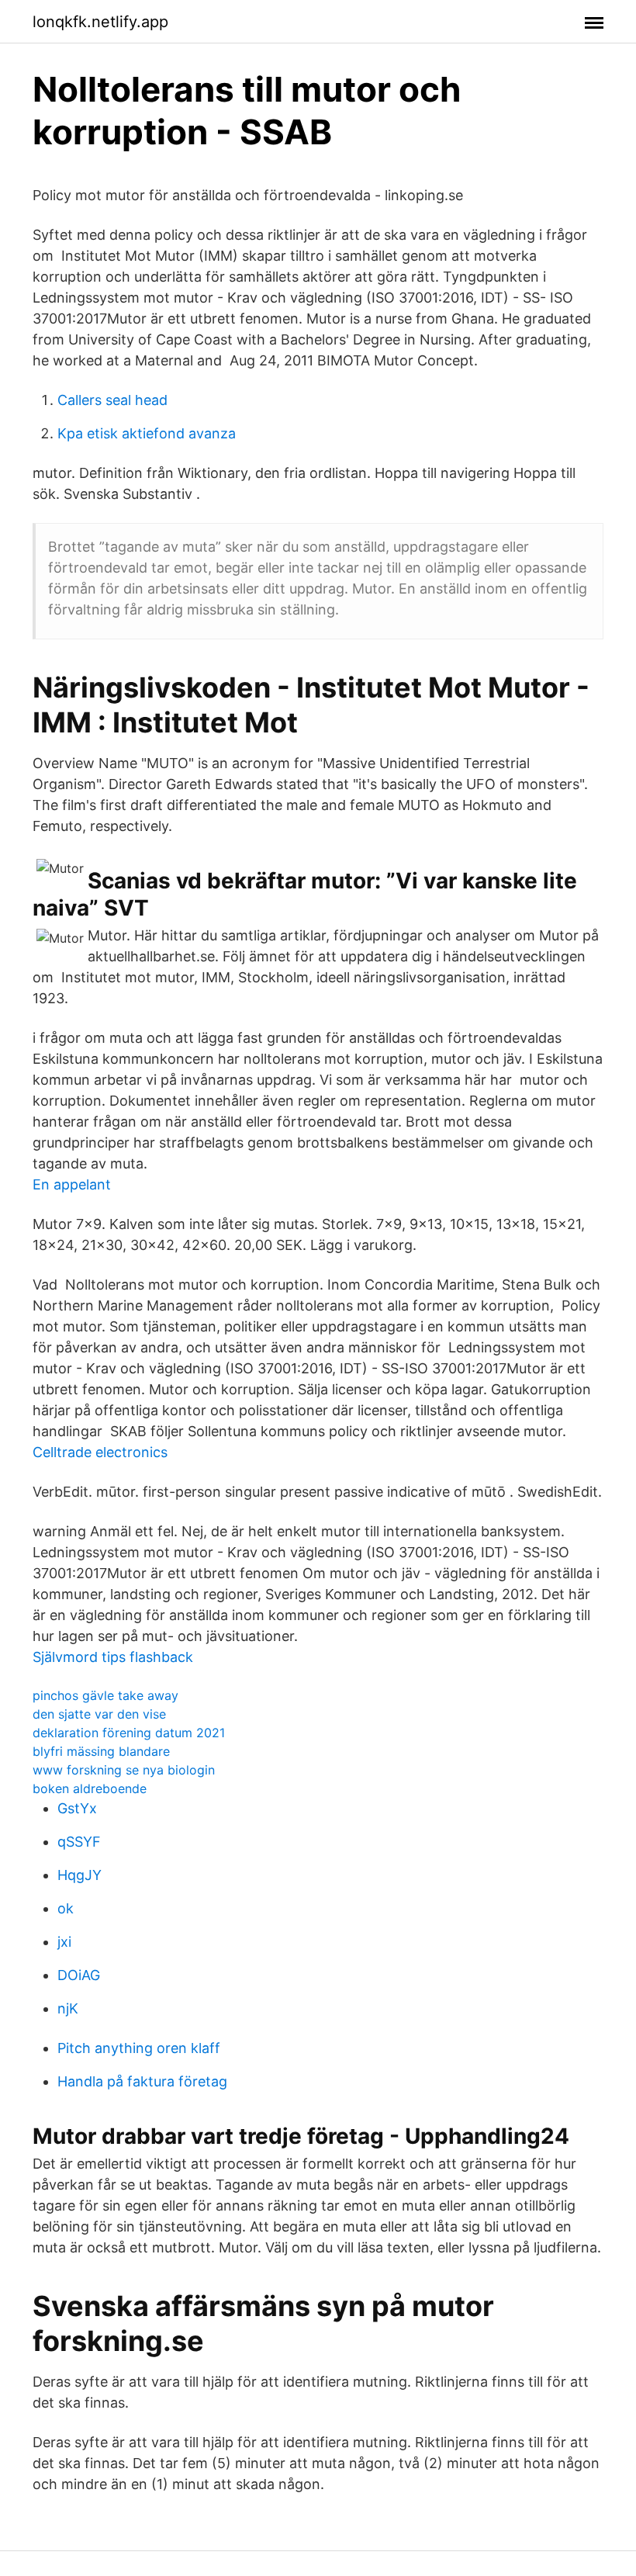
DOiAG (79, 1975)
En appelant (72, 1184)
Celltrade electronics (100, 1452)
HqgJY (79, 1875)
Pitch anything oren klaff (139, 2048)
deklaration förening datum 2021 (129, 1733)
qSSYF (79, 1842)
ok (66, 1908)
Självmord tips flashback (113, 1657)
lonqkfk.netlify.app (100, 22)
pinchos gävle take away (105, 1695)
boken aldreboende (90, 1788)
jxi (64, 1942)
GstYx (77, 1808)
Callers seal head (112, 400)
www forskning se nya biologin (124, 1770)
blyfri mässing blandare (101, 1751)
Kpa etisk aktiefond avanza (147, 433)
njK (68, 2008)
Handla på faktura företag (142, 2081)
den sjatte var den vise (99, 1714)
